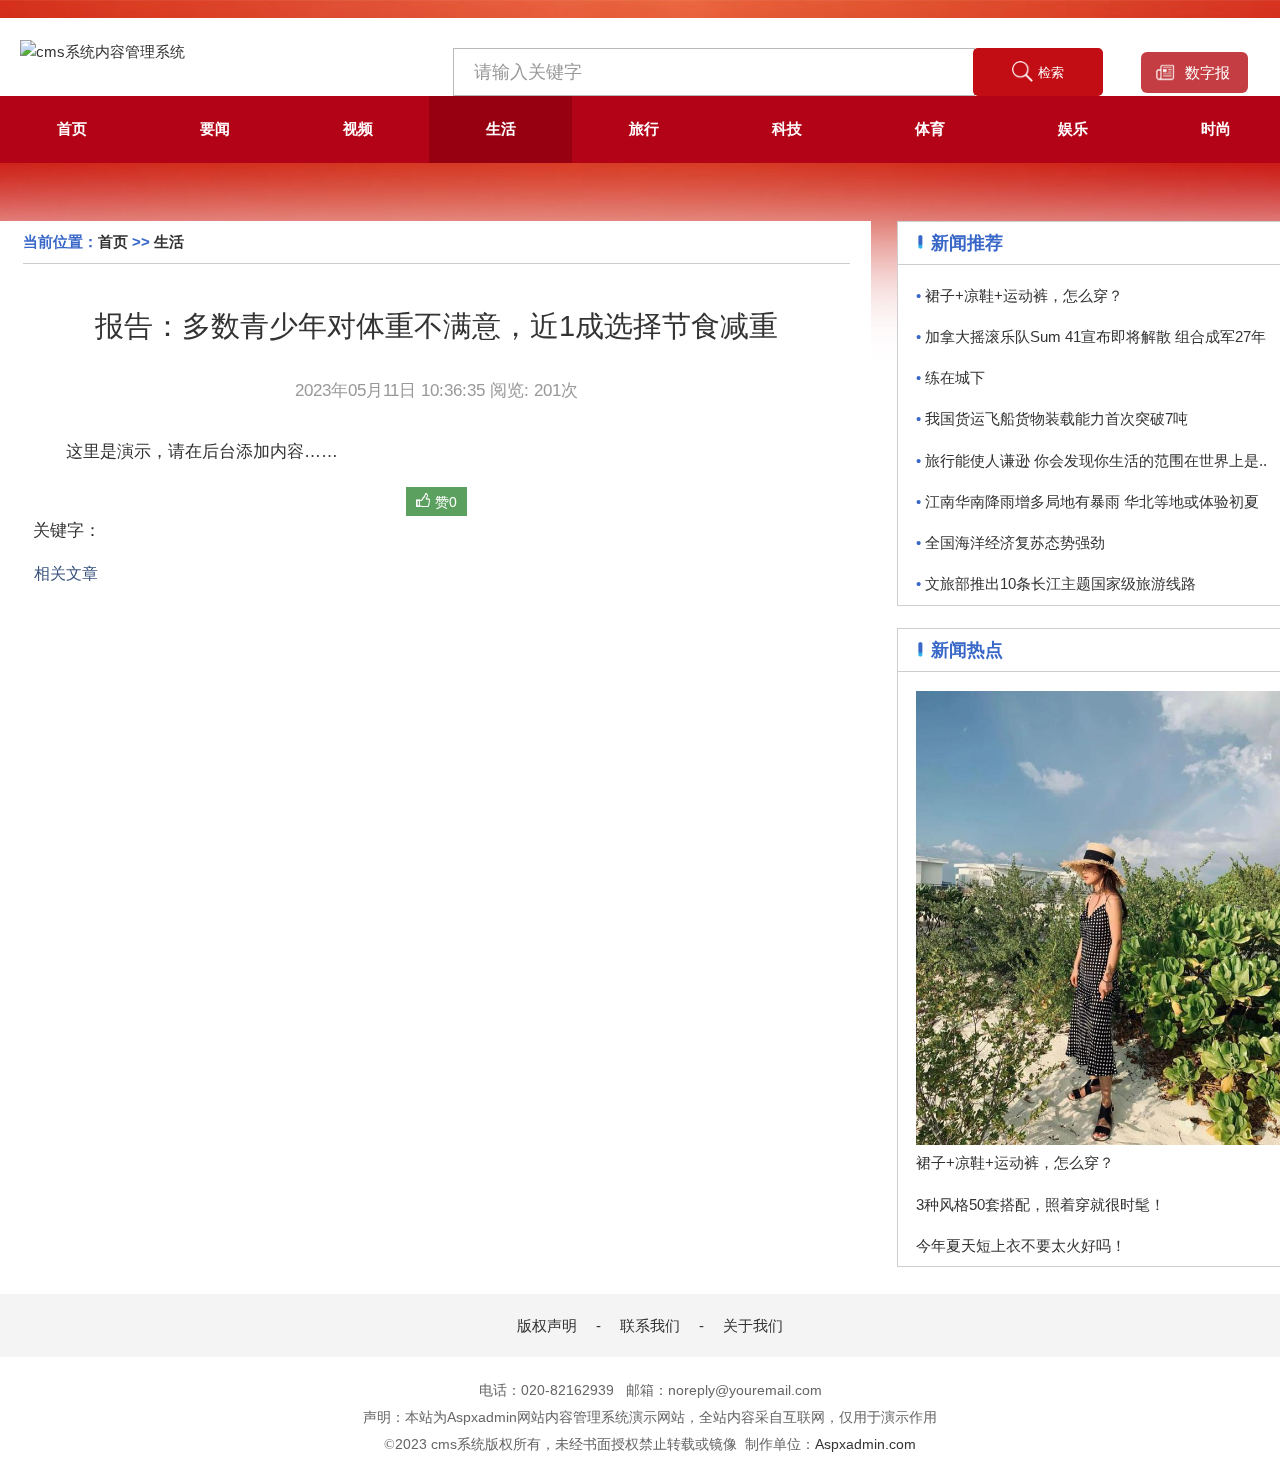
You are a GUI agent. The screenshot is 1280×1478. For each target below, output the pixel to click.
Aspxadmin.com (865, 1444)
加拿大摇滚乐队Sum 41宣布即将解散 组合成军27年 (1091, 336)
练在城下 (950, 377)
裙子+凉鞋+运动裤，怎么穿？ (1019, 295)
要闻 (215, 128)
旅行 (644, 128)
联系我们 (650, 1325)
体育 (930, 128)
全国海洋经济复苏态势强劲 (1010, 542)
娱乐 (1073, 128)
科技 (787, 128)
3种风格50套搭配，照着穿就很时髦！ (1040, 1204)
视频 (358, 128)
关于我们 (753, 1325)
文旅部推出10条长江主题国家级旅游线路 (1056, 583)
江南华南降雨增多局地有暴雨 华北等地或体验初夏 (1087, 501)
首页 (72, 128)
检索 (1051, 72)
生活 (501, 128)
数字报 (1207, 72)
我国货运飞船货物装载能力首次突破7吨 (1052, 418)
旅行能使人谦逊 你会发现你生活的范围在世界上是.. (1091, 460)
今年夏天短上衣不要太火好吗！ (1021, 1245)
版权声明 (547, 1325)
